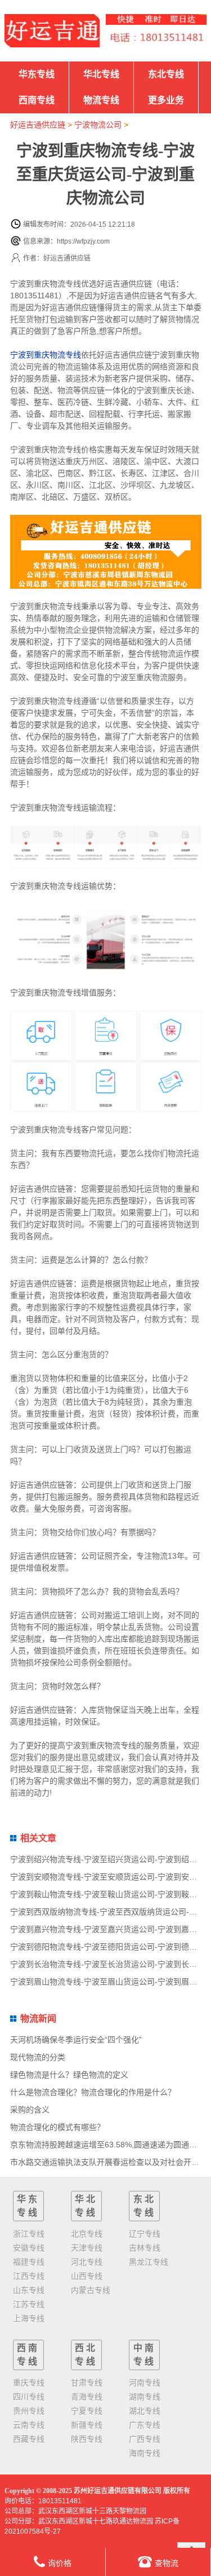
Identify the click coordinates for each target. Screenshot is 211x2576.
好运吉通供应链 (38, 125)
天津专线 (87, 2248)
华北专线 (101, 74)
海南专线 (145, 2453)
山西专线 (87, 2276)
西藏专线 (29, 2439)
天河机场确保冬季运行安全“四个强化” (76, 2040)
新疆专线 (87, 2425)
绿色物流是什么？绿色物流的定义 (69, 2075)
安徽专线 (29, 2248)
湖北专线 (145, 2411)
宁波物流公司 (98, 125)
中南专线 (145, 2355)
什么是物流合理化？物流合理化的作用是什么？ (93, 2092)
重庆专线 (29, 2383)
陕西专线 (87, 2439)
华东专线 (37, 74)
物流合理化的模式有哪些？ (57, 2127)
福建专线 (29, 2262)
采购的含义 (30, 2110)
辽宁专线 (145, 2234)
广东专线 (145, 2425)
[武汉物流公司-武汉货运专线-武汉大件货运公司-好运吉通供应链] (52, 31)
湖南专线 (145, 2397)
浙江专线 (29, 2234)
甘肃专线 (87, 2383)
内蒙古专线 (91, 2290)
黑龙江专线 (149, 2262)
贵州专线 (29, 2411)
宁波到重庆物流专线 (46, 355)
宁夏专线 (87, 2411)
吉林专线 (145, 2248)
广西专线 (145, 2439)
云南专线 (29, 2425)
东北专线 (166, 74)
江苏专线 (29, 2304)
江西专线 (29, 2276)
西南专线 (37, 100)
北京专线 (87, 2234)
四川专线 (29, 2397)
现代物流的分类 (38, 2057)
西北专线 (86, 2355)
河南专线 (145, 2383)
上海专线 (29, 2318)
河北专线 (87, 2262)
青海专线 (87, 2397)
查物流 (167, 2563)
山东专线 (29, 2290)
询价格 (60, 2563)
